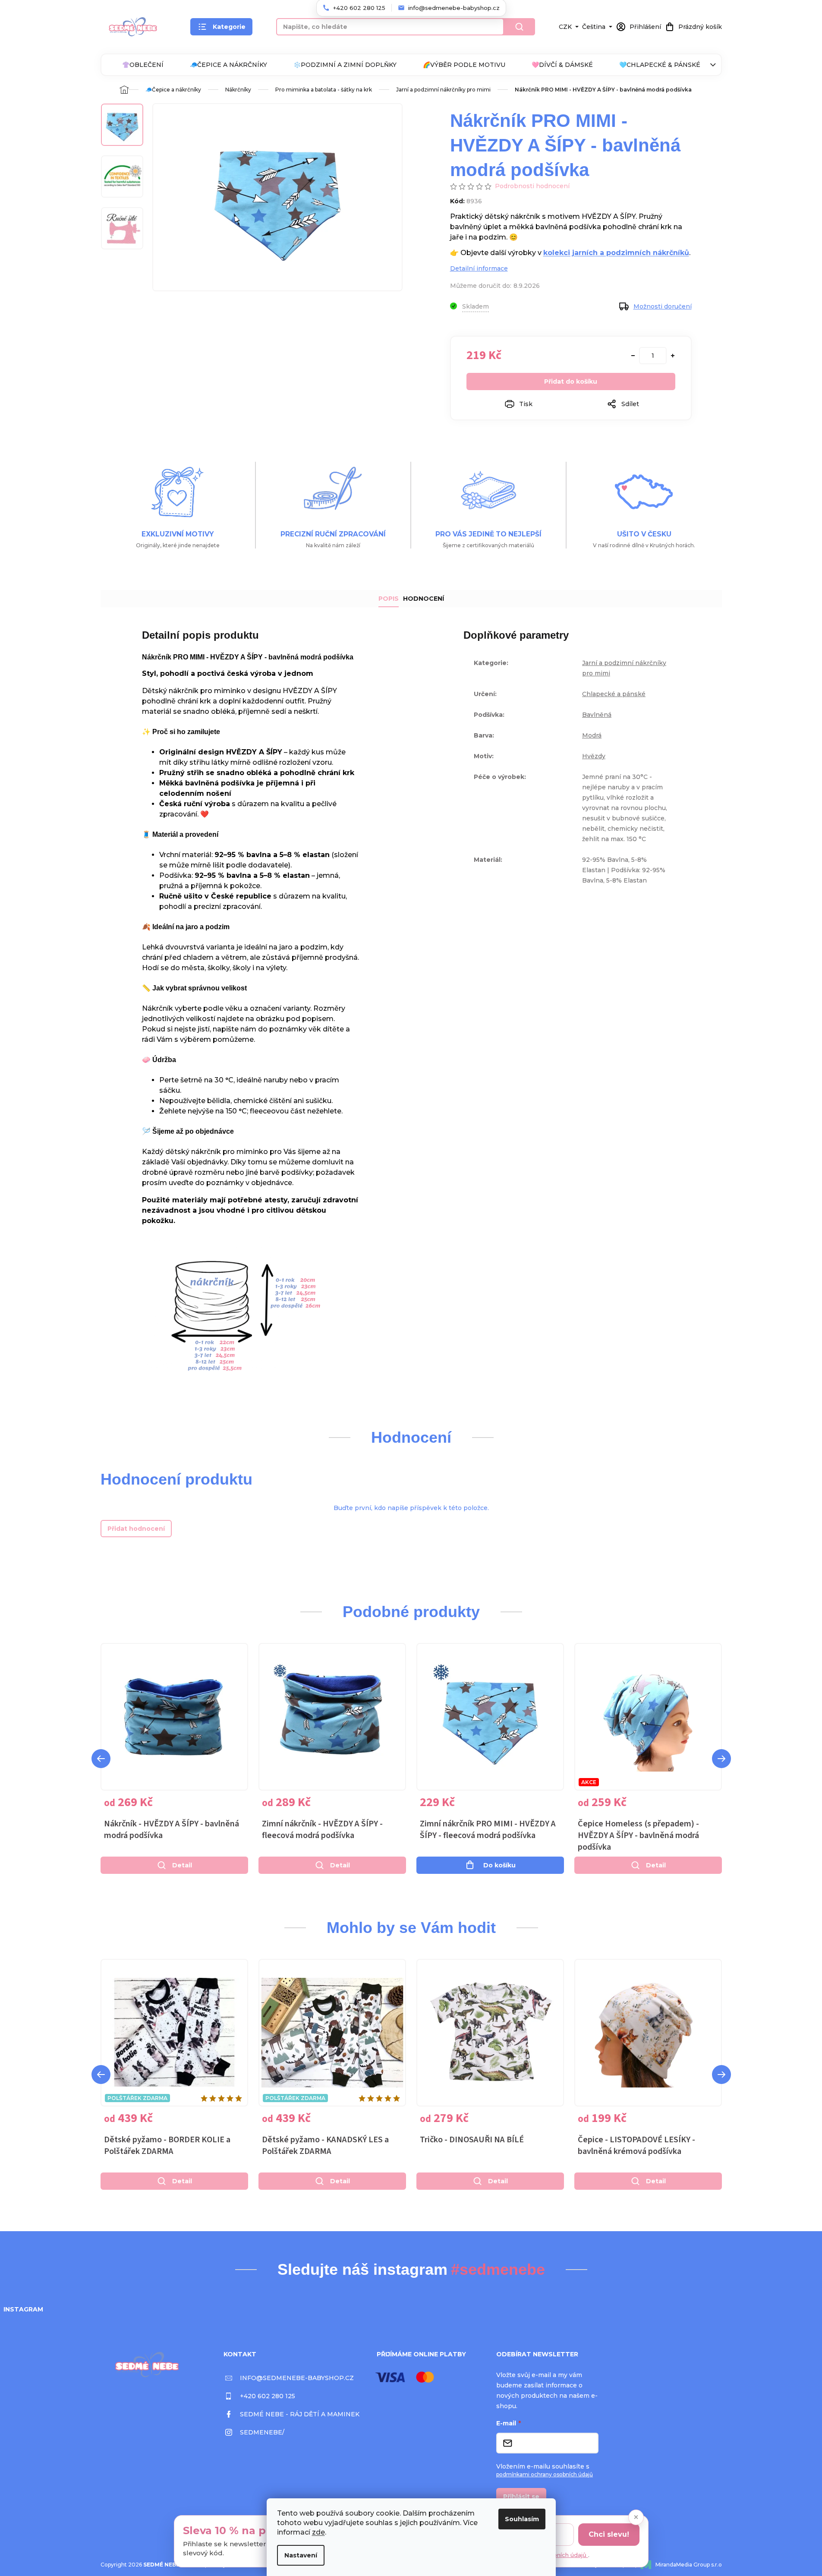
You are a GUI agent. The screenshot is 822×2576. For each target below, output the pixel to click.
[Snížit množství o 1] (633, 356)
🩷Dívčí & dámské (562, 65)
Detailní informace (479, 268)
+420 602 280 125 (268, 2396)
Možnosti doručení (663, 306)
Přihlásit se (521, 2497)
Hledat (520, 27)
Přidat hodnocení (136, 1529)
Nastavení (301, 2555)
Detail (182, 1865)
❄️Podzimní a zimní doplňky (345, 65)
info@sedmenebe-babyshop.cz (297, 2378)
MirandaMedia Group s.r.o (689, 2565)
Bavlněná (597, 715)
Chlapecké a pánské (614, 694)
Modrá (592, 735)
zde (318, 2532)
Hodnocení (424, 599)
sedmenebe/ (262, 2432)
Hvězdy (594, 756)
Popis (389, 599)
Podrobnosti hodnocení (532, 186)
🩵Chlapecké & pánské (660, 65)
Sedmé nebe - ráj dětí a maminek (300, 2414)
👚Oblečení (143, 65)
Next (721, 1759)
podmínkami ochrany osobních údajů (545, 2474)
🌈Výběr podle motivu (464, 65)
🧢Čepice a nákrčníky (228, 65)
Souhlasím (522, 2519)
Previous (101, 1759)
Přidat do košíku (571, 382)
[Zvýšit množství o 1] (673, 356)
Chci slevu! (609, 2534)
